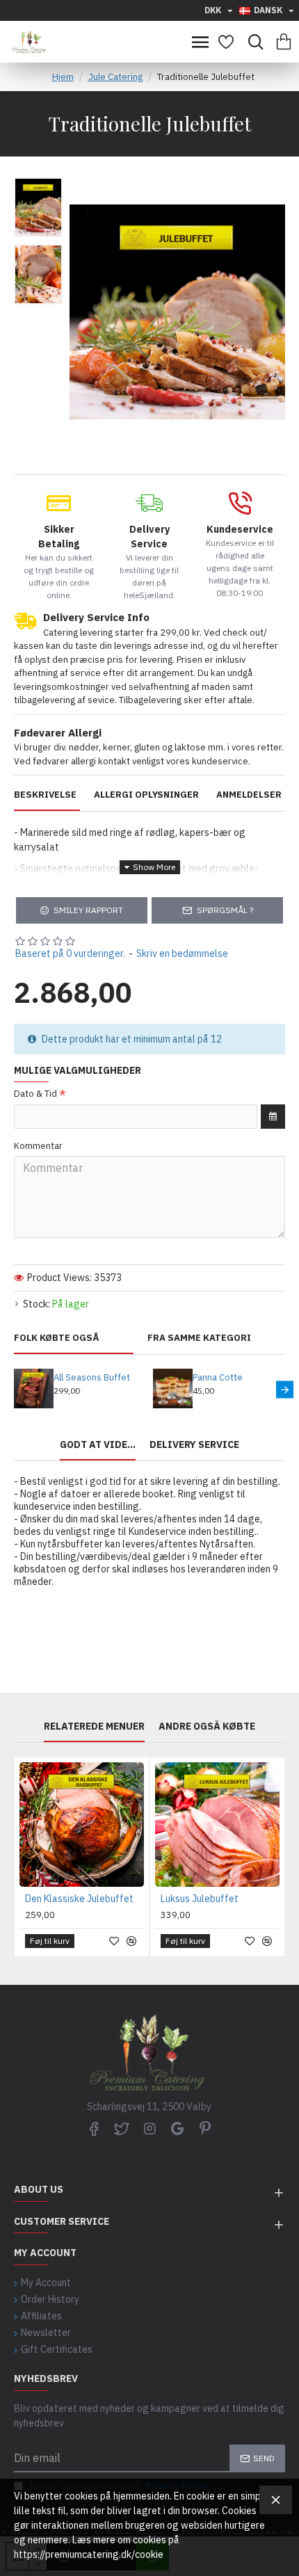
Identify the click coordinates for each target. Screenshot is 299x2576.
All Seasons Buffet (92, 1378)
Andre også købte (207, 1726)
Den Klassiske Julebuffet (79, 1899)
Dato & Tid (35, 1094)
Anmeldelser (249, 795)
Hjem (63, 77)
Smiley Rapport (88, 910)
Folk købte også (57, 1338)
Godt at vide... (98, 1445)
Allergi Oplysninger (146, 795)
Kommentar (38, 1146)
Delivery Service (194, 1445)
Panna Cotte (218, 1378)
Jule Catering (115, 77)
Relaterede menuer (94, 1726)
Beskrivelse (45, 795)
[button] (14, 1390)
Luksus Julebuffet (200, 1899)
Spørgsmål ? (225, 910)
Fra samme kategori (199, 1338)
